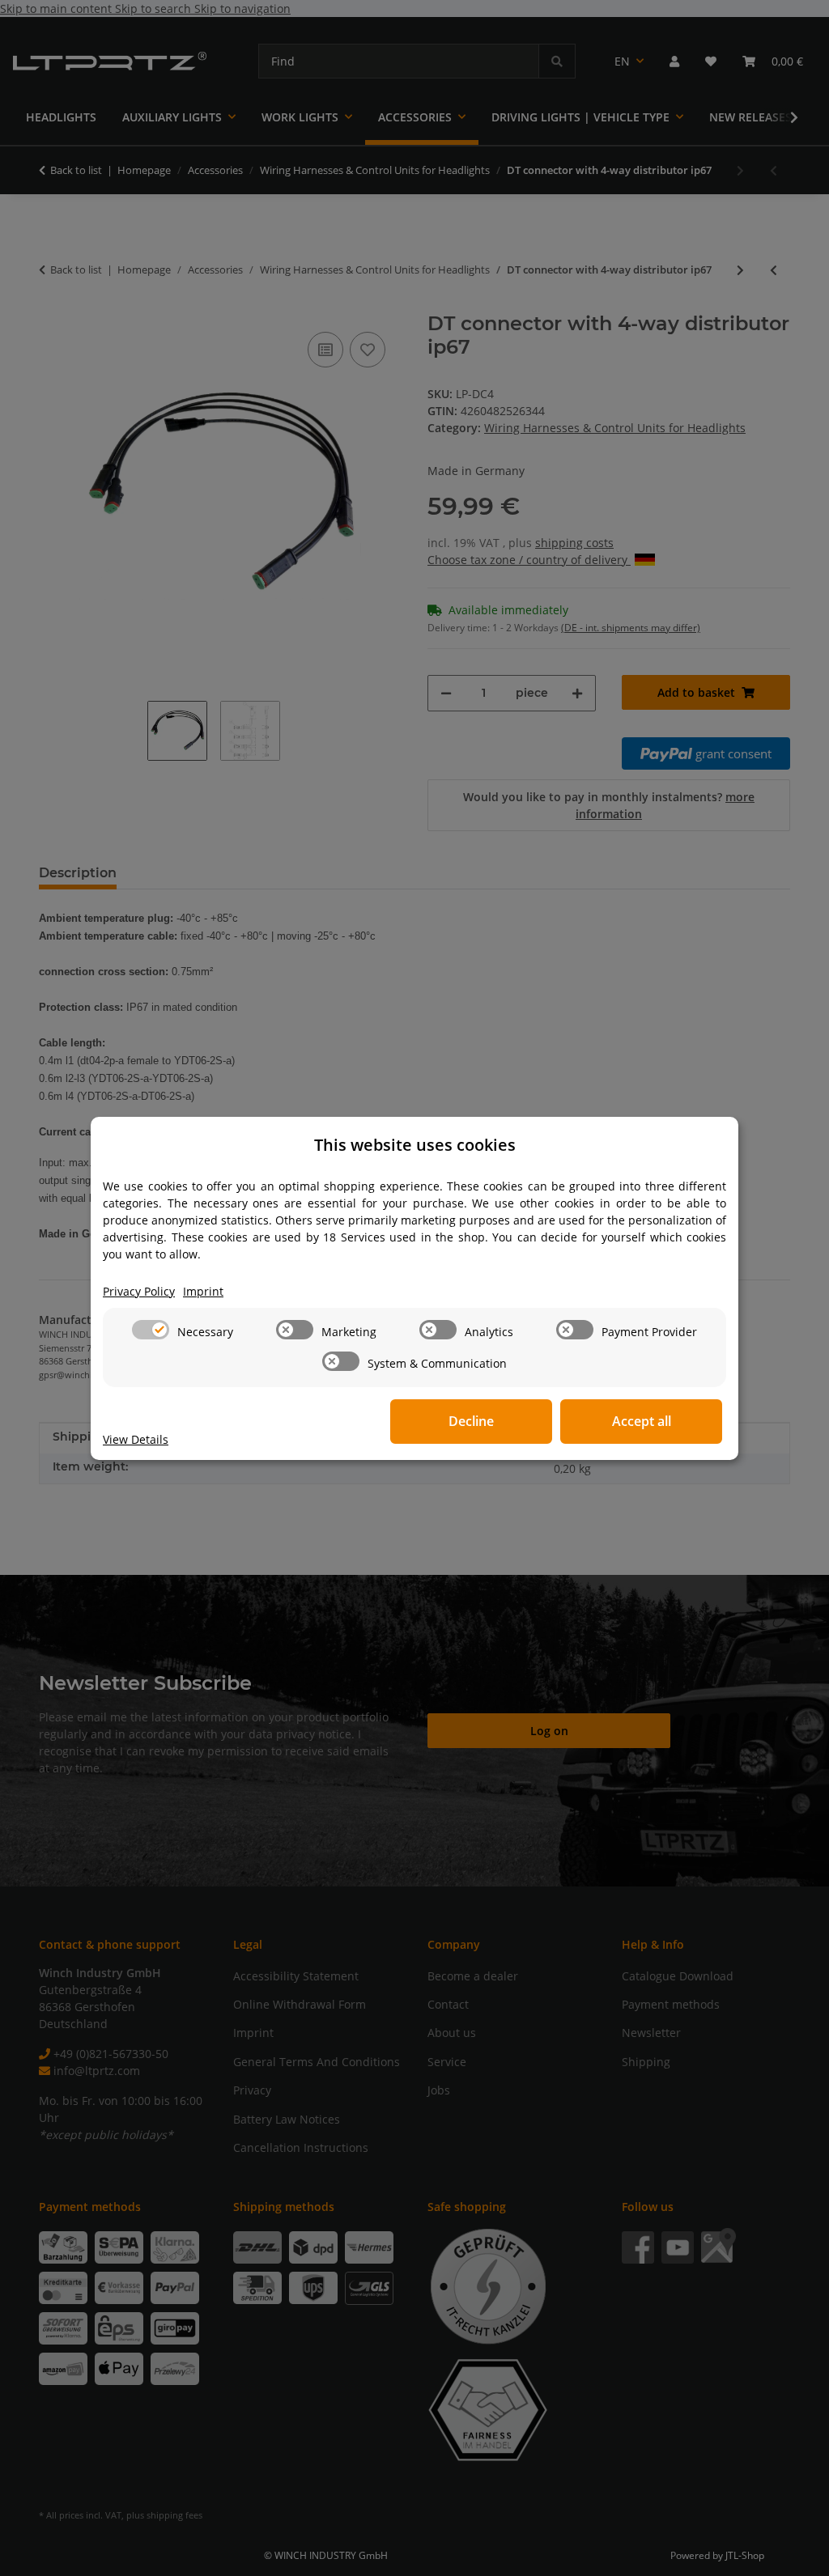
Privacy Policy (139, 1291)
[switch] (151, 1330)
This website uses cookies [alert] (415, 1145)
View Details (136, 1439)
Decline (471, 1421)
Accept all (642, 1421)
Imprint (203, 1291)
